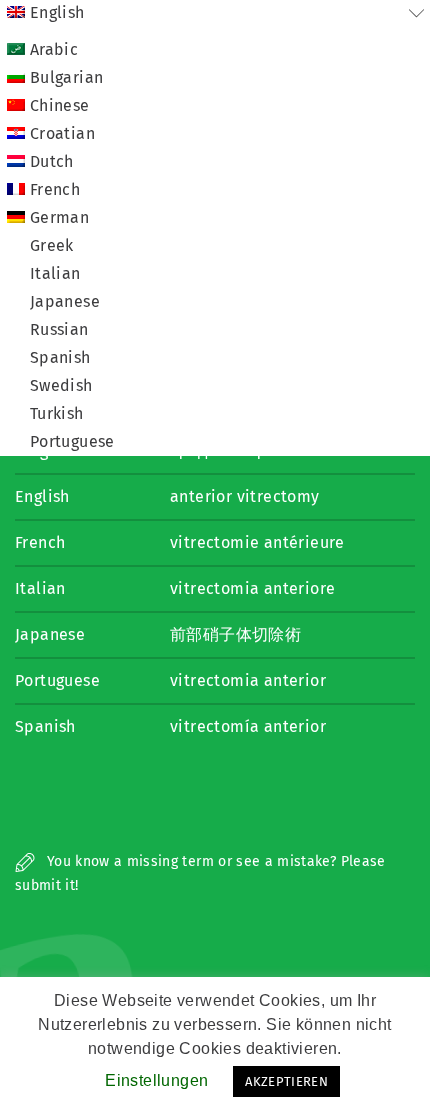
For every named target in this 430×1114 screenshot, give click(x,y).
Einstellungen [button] (156, 1080)
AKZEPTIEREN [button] (286, 1081)
